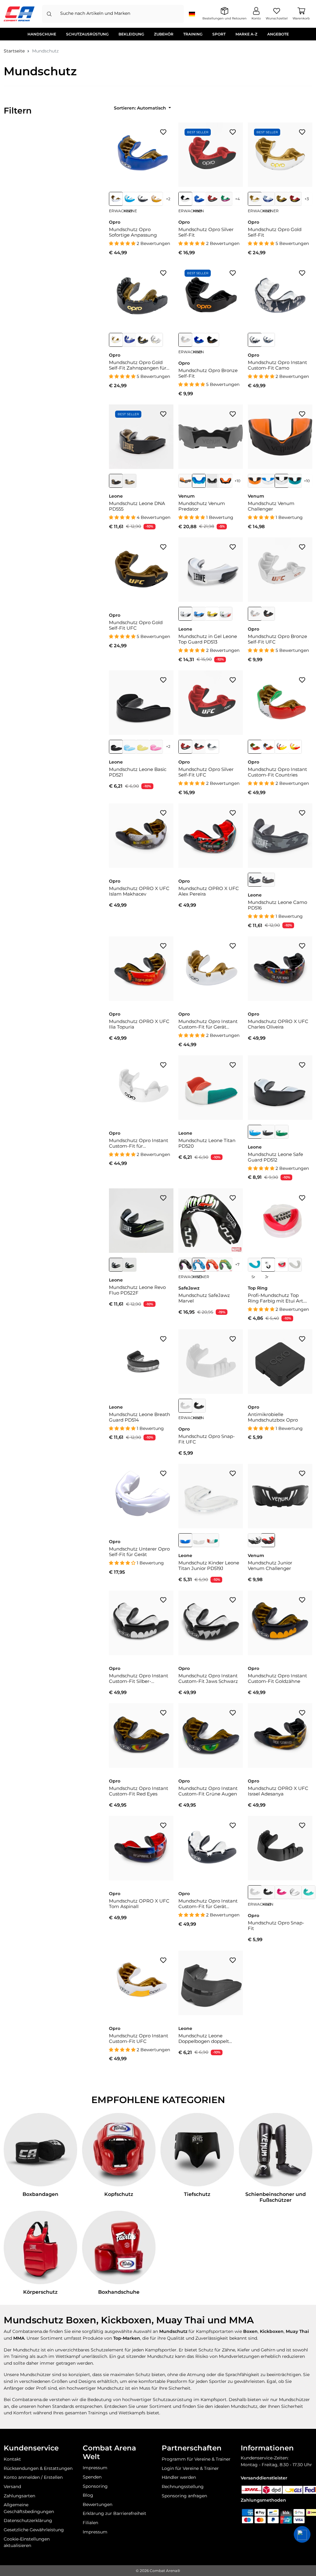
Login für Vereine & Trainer (190, 2468)
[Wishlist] (163, 132)
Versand (12, 2487)
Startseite (14, 51)
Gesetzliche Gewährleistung (34, 2530)
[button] (302, 2534)
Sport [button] (219, 34)
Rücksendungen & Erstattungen (38, 2468)
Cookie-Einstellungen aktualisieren (27, 2542)
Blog (88, 2495)
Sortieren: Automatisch (141, 108)
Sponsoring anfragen (184, 2496)
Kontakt (12, 2459)
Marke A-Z (246, 34)
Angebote (278, 34)
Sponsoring (95, 2486)
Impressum (95, 2468)
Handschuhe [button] (42, 34)
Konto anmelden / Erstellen (33, 2477)
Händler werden (179, 2477)
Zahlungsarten (19, 2496)
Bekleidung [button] (131, 34)
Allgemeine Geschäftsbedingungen (29, 2508)
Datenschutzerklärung (28, 2520)
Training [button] (193, 34)
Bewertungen (98, 2504)
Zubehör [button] (164, 34)
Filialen (90, 2523)
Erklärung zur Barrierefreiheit (114, 2513)
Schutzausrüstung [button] (87, 34)
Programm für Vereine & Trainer (196, 2459)
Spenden (92, 2477)
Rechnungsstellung (183, 2487)
